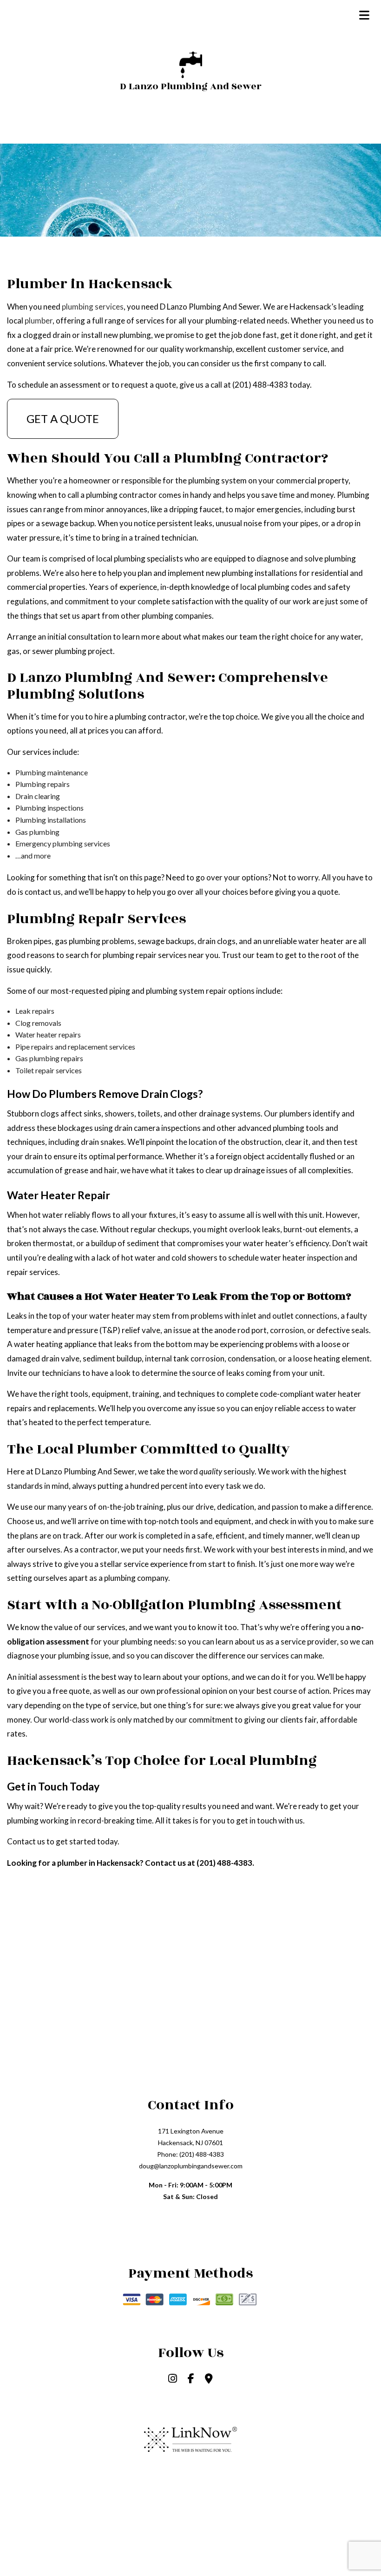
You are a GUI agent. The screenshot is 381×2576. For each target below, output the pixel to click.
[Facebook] (191, 2379)
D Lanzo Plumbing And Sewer (191, 86)
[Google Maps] (209, 2379)
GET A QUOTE (63, 419)
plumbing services (93, 307)
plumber (39, 320)
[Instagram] (173, 2379)
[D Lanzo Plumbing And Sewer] (191, 63)
